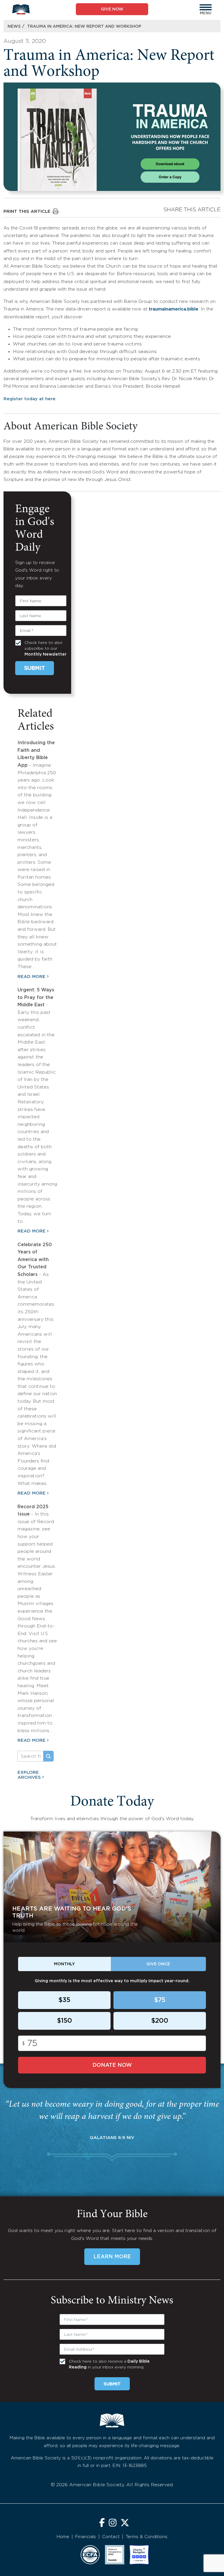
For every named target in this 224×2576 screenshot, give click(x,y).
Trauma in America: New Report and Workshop (84, 27)
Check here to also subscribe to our (45, 649)
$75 (160, 2000)
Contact (111, 2537)
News (14, 27)
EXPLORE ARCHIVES (29, 1775)
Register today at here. (30, 399)
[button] (206, 7)
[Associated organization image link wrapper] (90, 2555)
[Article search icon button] (48, 1756)
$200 (160, 2021)
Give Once (158, 1964)
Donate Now (112, 2065)
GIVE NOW (112, 9)
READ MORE (32, 977)
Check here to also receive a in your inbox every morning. (109, 2364)
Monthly (64, 1964)
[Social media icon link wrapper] (102, 2523)
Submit (35, 668)
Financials (86, 2537)
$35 (64, 2000)
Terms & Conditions (147, 2537)
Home (63, 2537)
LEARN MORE (112, 2257)
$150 (64, 2021)
